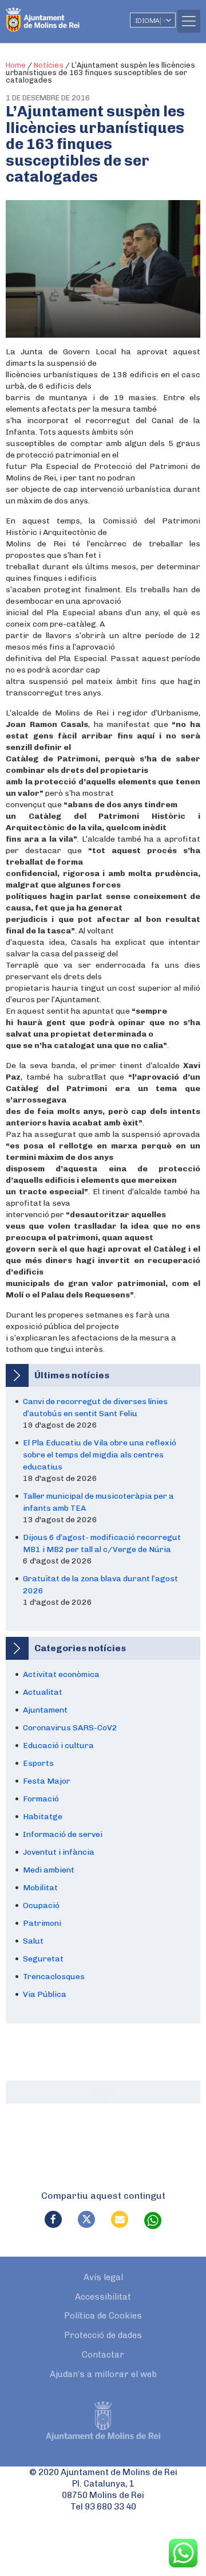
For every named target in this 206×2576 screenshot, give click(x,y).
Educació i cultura (58, 1746)
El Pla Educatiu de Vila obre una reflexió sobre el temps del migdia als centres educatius (100, 1455)
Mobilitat (40, 1888)
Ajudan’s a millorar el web (103, 2374)
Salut (33, 1941)
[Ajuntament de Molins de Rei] (66, 14)
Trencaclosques (54, 1977)
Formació (41, 1799)
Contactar (103, 2355)
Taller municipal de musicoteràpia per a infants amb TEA (98, 1502)
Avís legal (103, 2277)
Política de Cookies (103, 2316)
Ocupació (41, 1905)
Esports (38, 1763)
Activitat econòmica (61, 1674)
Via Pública (45, 1994)
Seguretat (43, 1959)
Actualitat (43, 1692)
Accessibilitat (103, 2297)
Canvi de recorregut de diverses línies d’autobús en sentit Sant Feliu (95, 1408)
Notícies (49, 65)
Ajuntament (45, 1710)
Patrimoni (42, 1923)
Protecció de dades (103, 2335)
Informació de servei (63, 1834)
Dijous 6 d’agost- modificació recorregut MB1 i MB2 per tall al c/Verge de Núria (102, 1543)
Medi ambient (49, 1870)
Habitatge (43, 1817)
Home (16, 65)
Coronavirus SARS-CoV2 (70, 1728)
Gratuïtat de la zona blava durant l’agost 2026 (100, 1585)
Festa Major (47, 1781)
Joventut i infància (59, 1852)
